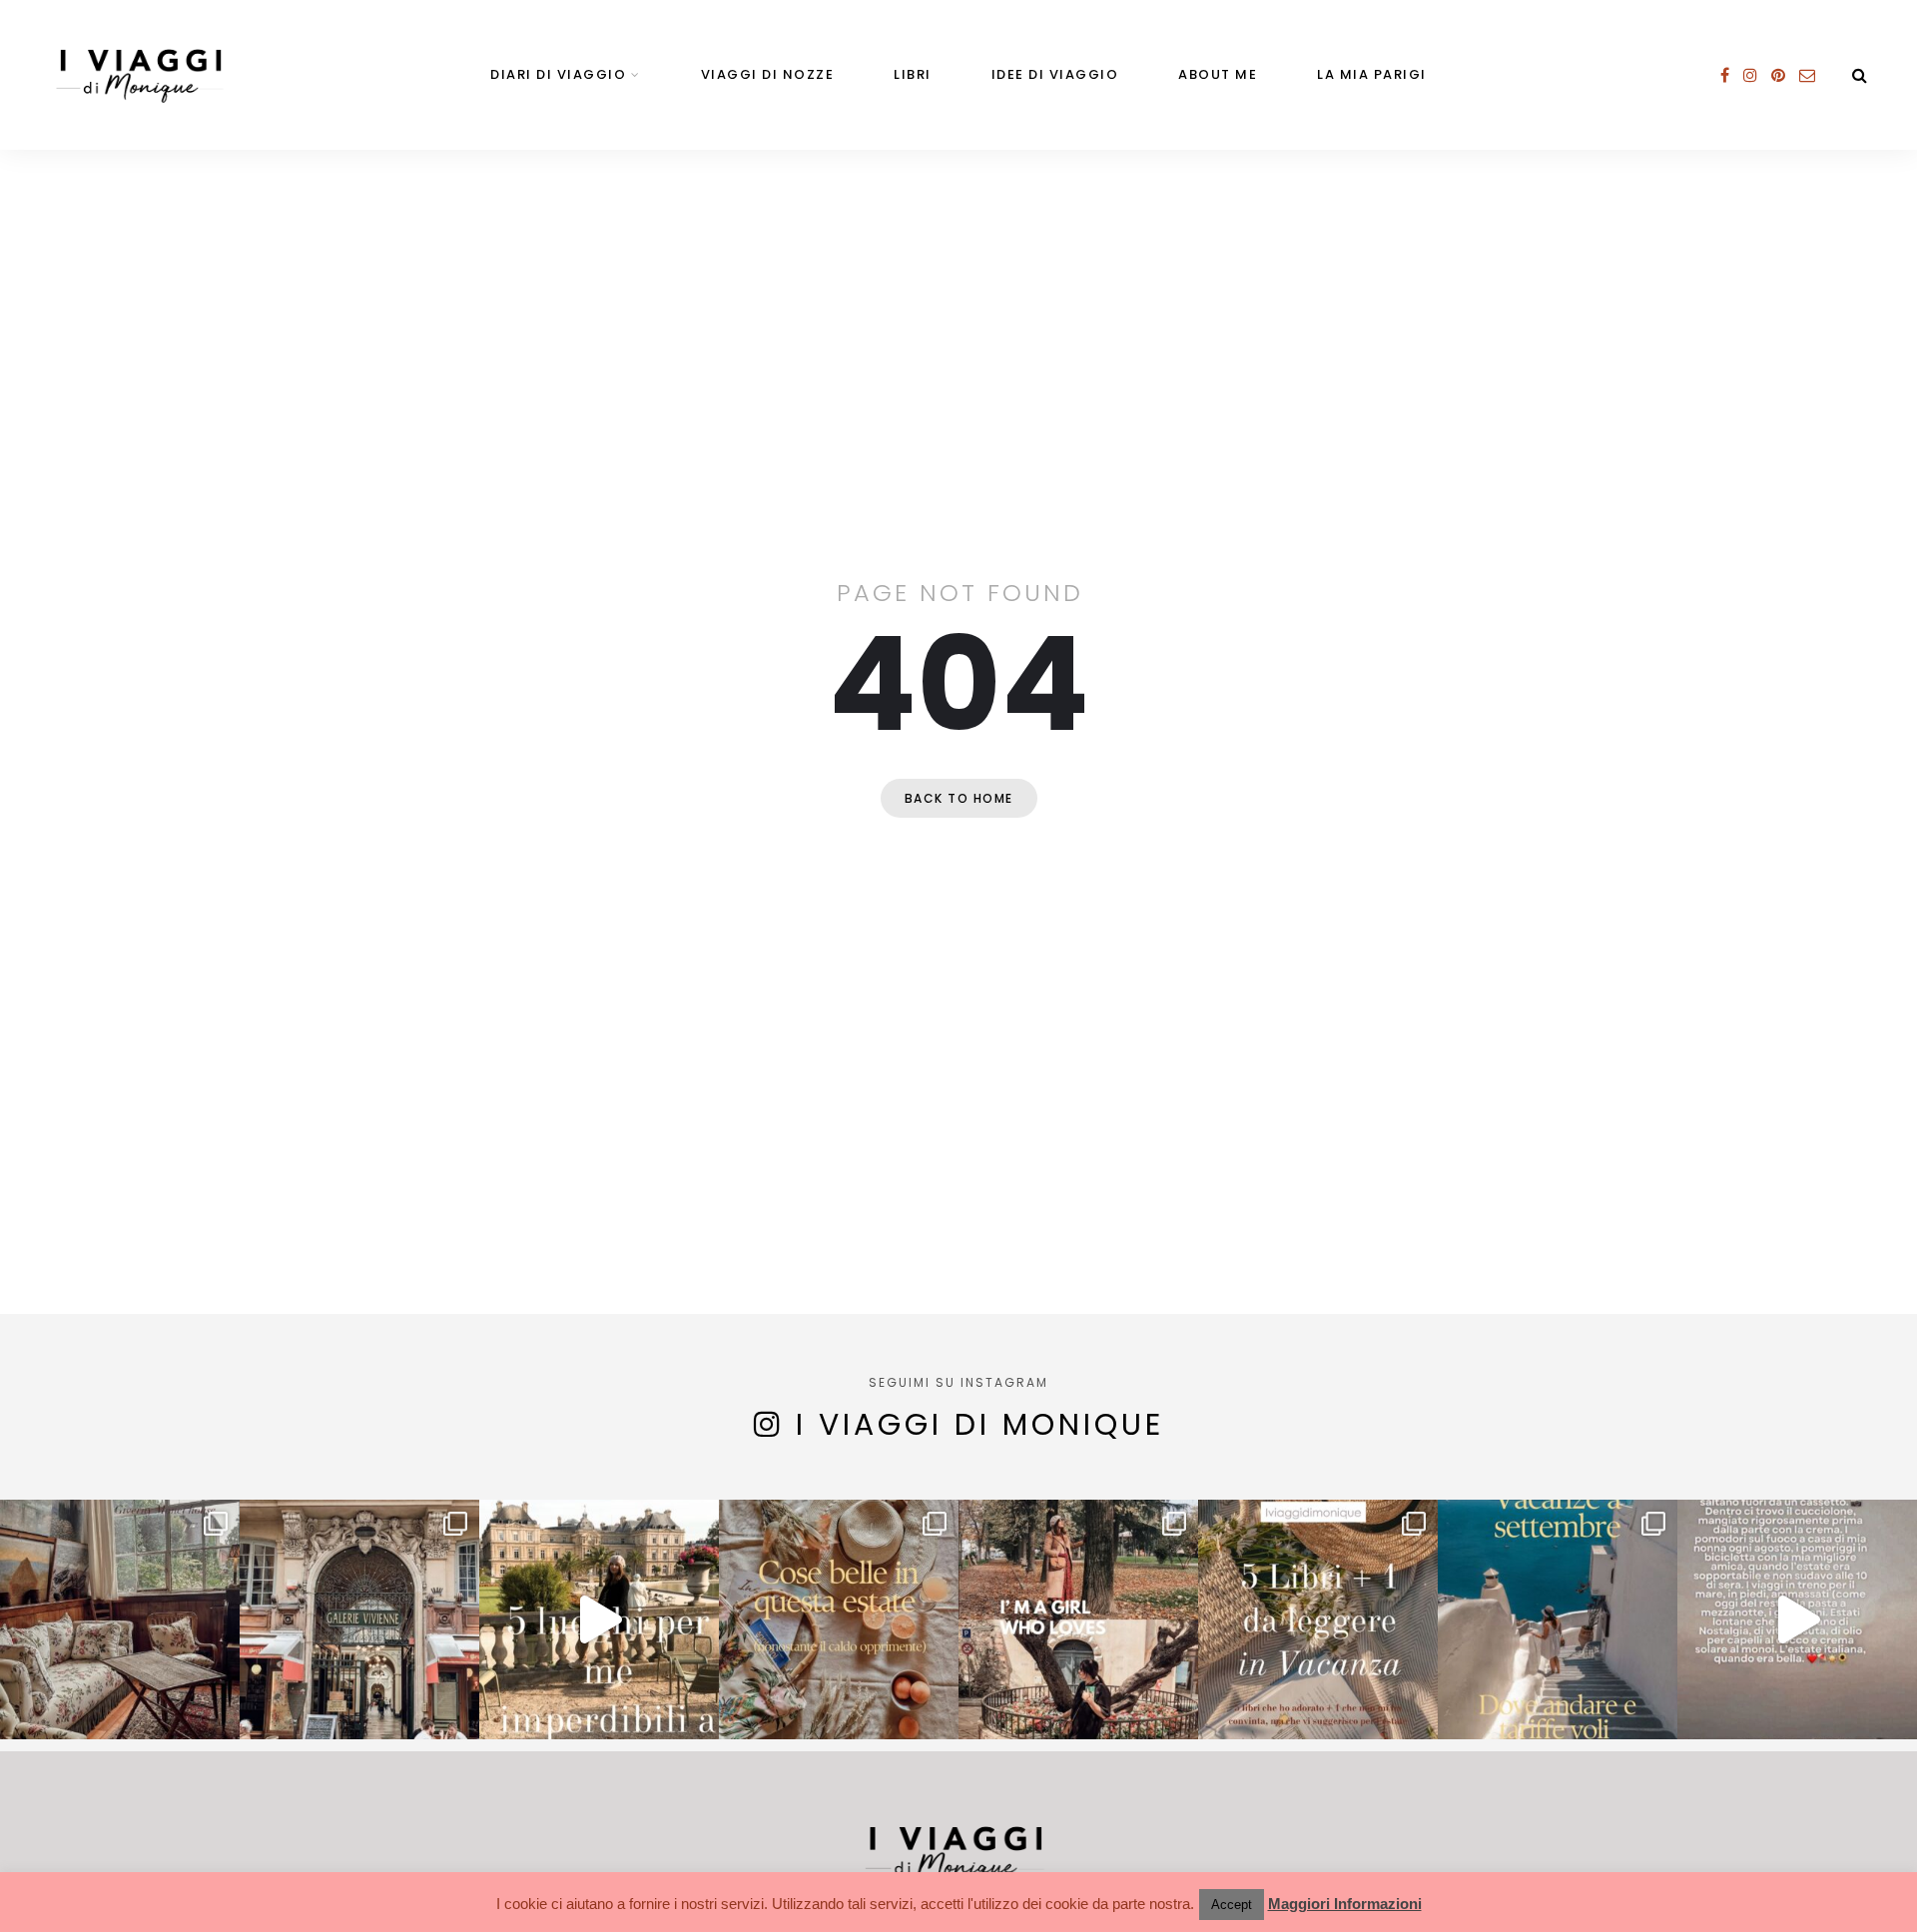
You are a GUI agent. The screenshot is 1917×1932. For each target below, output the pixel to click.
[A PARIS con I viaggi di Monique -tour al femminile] (359, 1619)
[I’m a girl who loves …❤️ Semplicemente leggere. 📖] (1078, 1619)
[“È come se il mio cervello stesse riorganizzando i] (1797, 1619)
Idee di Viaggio (1055, 74)
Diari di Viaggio (558, 74)
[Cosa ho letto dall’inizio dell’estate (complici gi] (1318, 1619)
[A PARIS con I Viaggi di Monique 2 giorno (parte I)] (120, 1619)
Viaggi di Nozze (768, 74)
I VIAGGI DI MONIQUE (980, 1424)
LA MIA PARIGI (1372, 74)
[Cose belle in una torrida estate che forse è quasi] (839, 1619)
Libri (913, 74)
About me (1218, 74)
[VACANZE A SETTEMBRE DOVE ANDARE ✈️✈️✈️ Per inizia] (1558, 1619)
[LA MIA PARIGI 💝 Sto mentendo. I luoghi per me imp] (599, 1619)
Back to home (959, 798)
